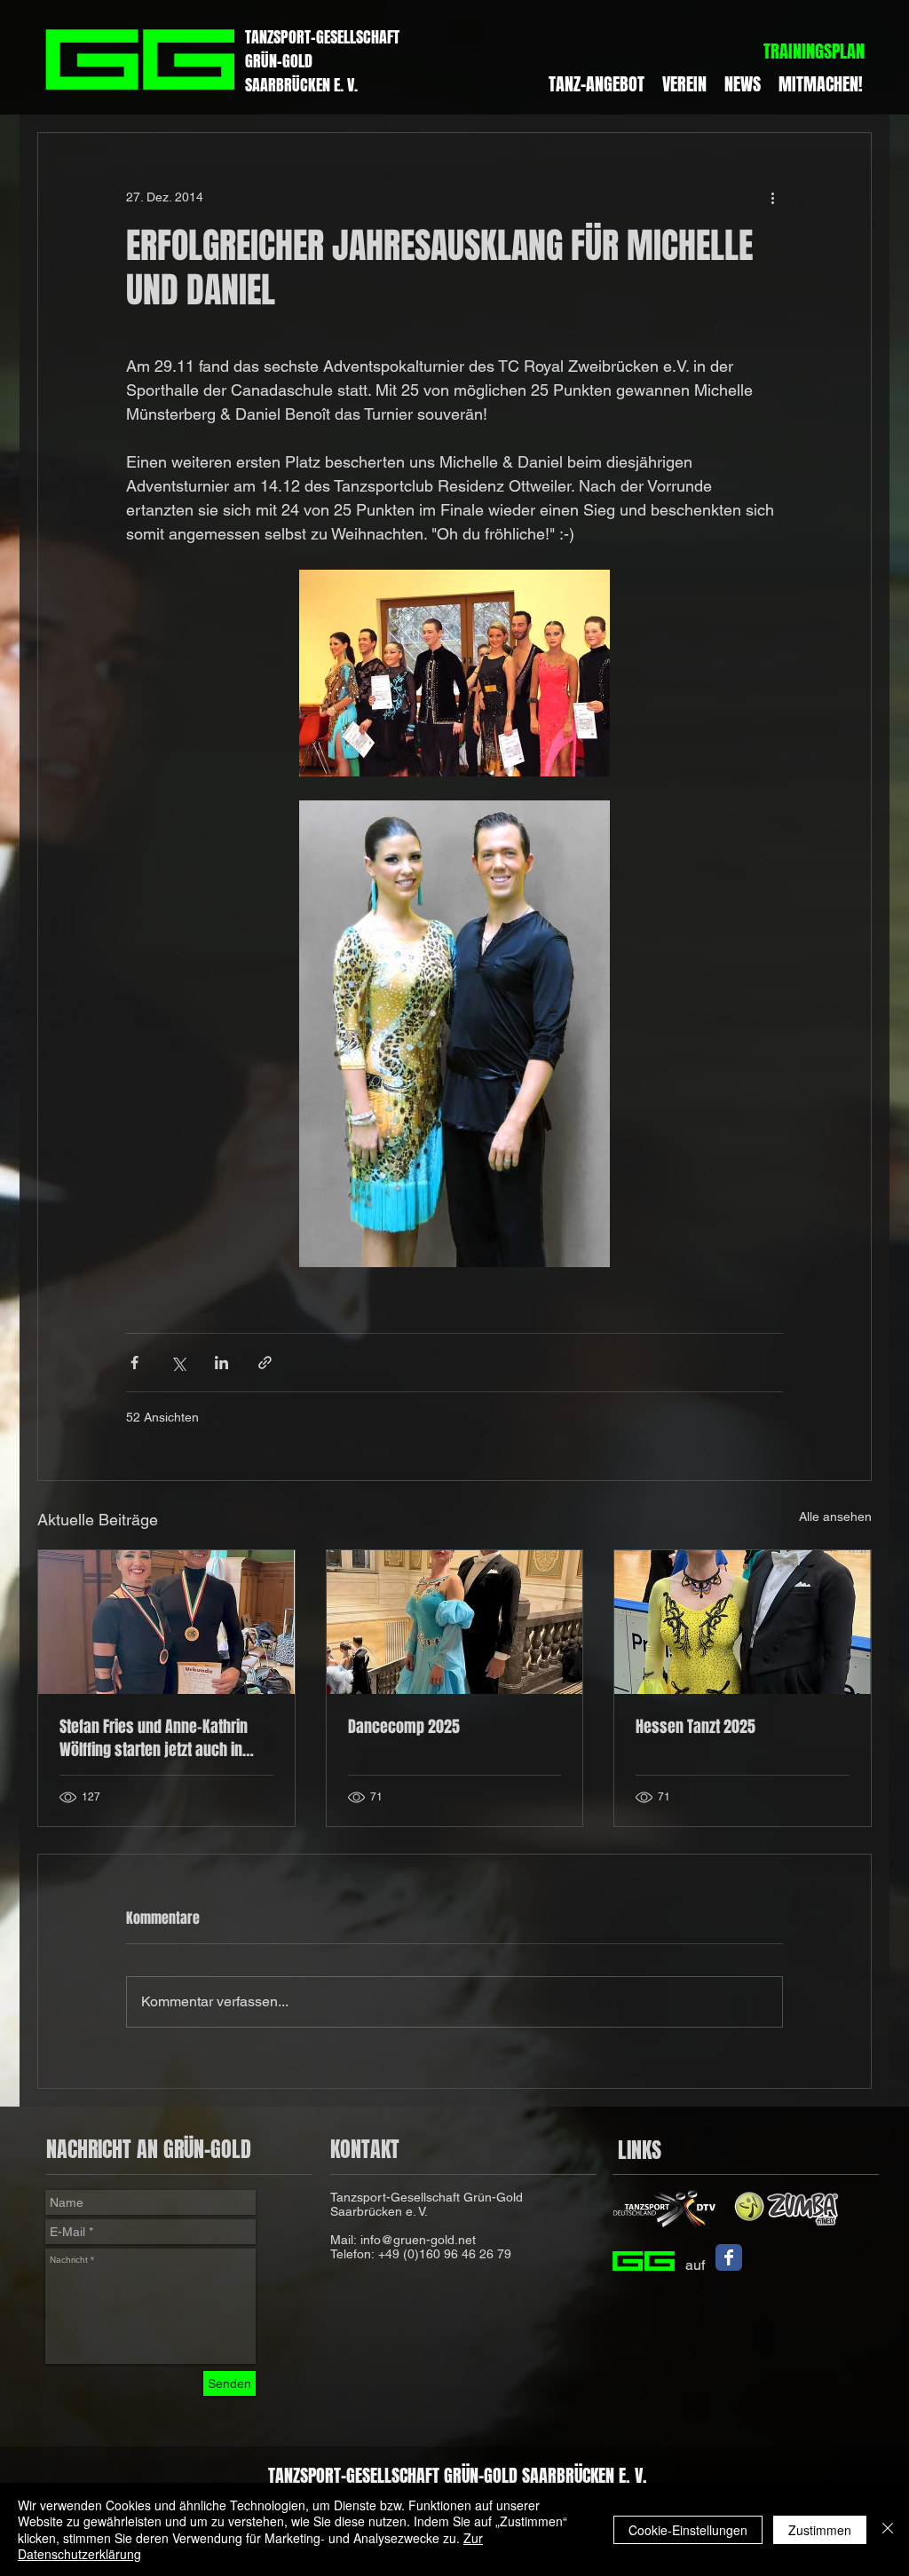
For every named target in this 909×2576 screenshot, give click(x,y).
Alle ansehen (835, 1516)
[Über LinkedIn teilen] (221, 1363)
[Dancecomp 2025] (455, 1622)
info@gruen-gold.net (418, 2240)
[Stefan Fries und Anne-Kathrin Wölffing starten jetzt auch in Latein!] (166, 1622)
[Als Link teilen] (265, 1363)
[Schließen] (888, 2529)
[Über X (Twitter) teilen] (178, 1363)
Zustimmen (820, 2530)
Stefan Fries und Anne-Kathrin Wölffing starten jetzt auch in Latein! (154, 1738)
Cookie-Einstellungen (688, 2530)
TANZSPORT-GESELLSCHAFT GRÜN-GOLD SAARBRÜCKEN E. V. (458, 2475)
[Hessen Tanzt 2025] (743, 1622)
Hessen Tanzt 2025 (696, 1727)
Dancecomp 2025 (404, 1727)
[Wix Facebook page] (729, 2257)
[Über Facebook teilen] (134, 1363)
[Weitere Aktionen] (772, 197)
